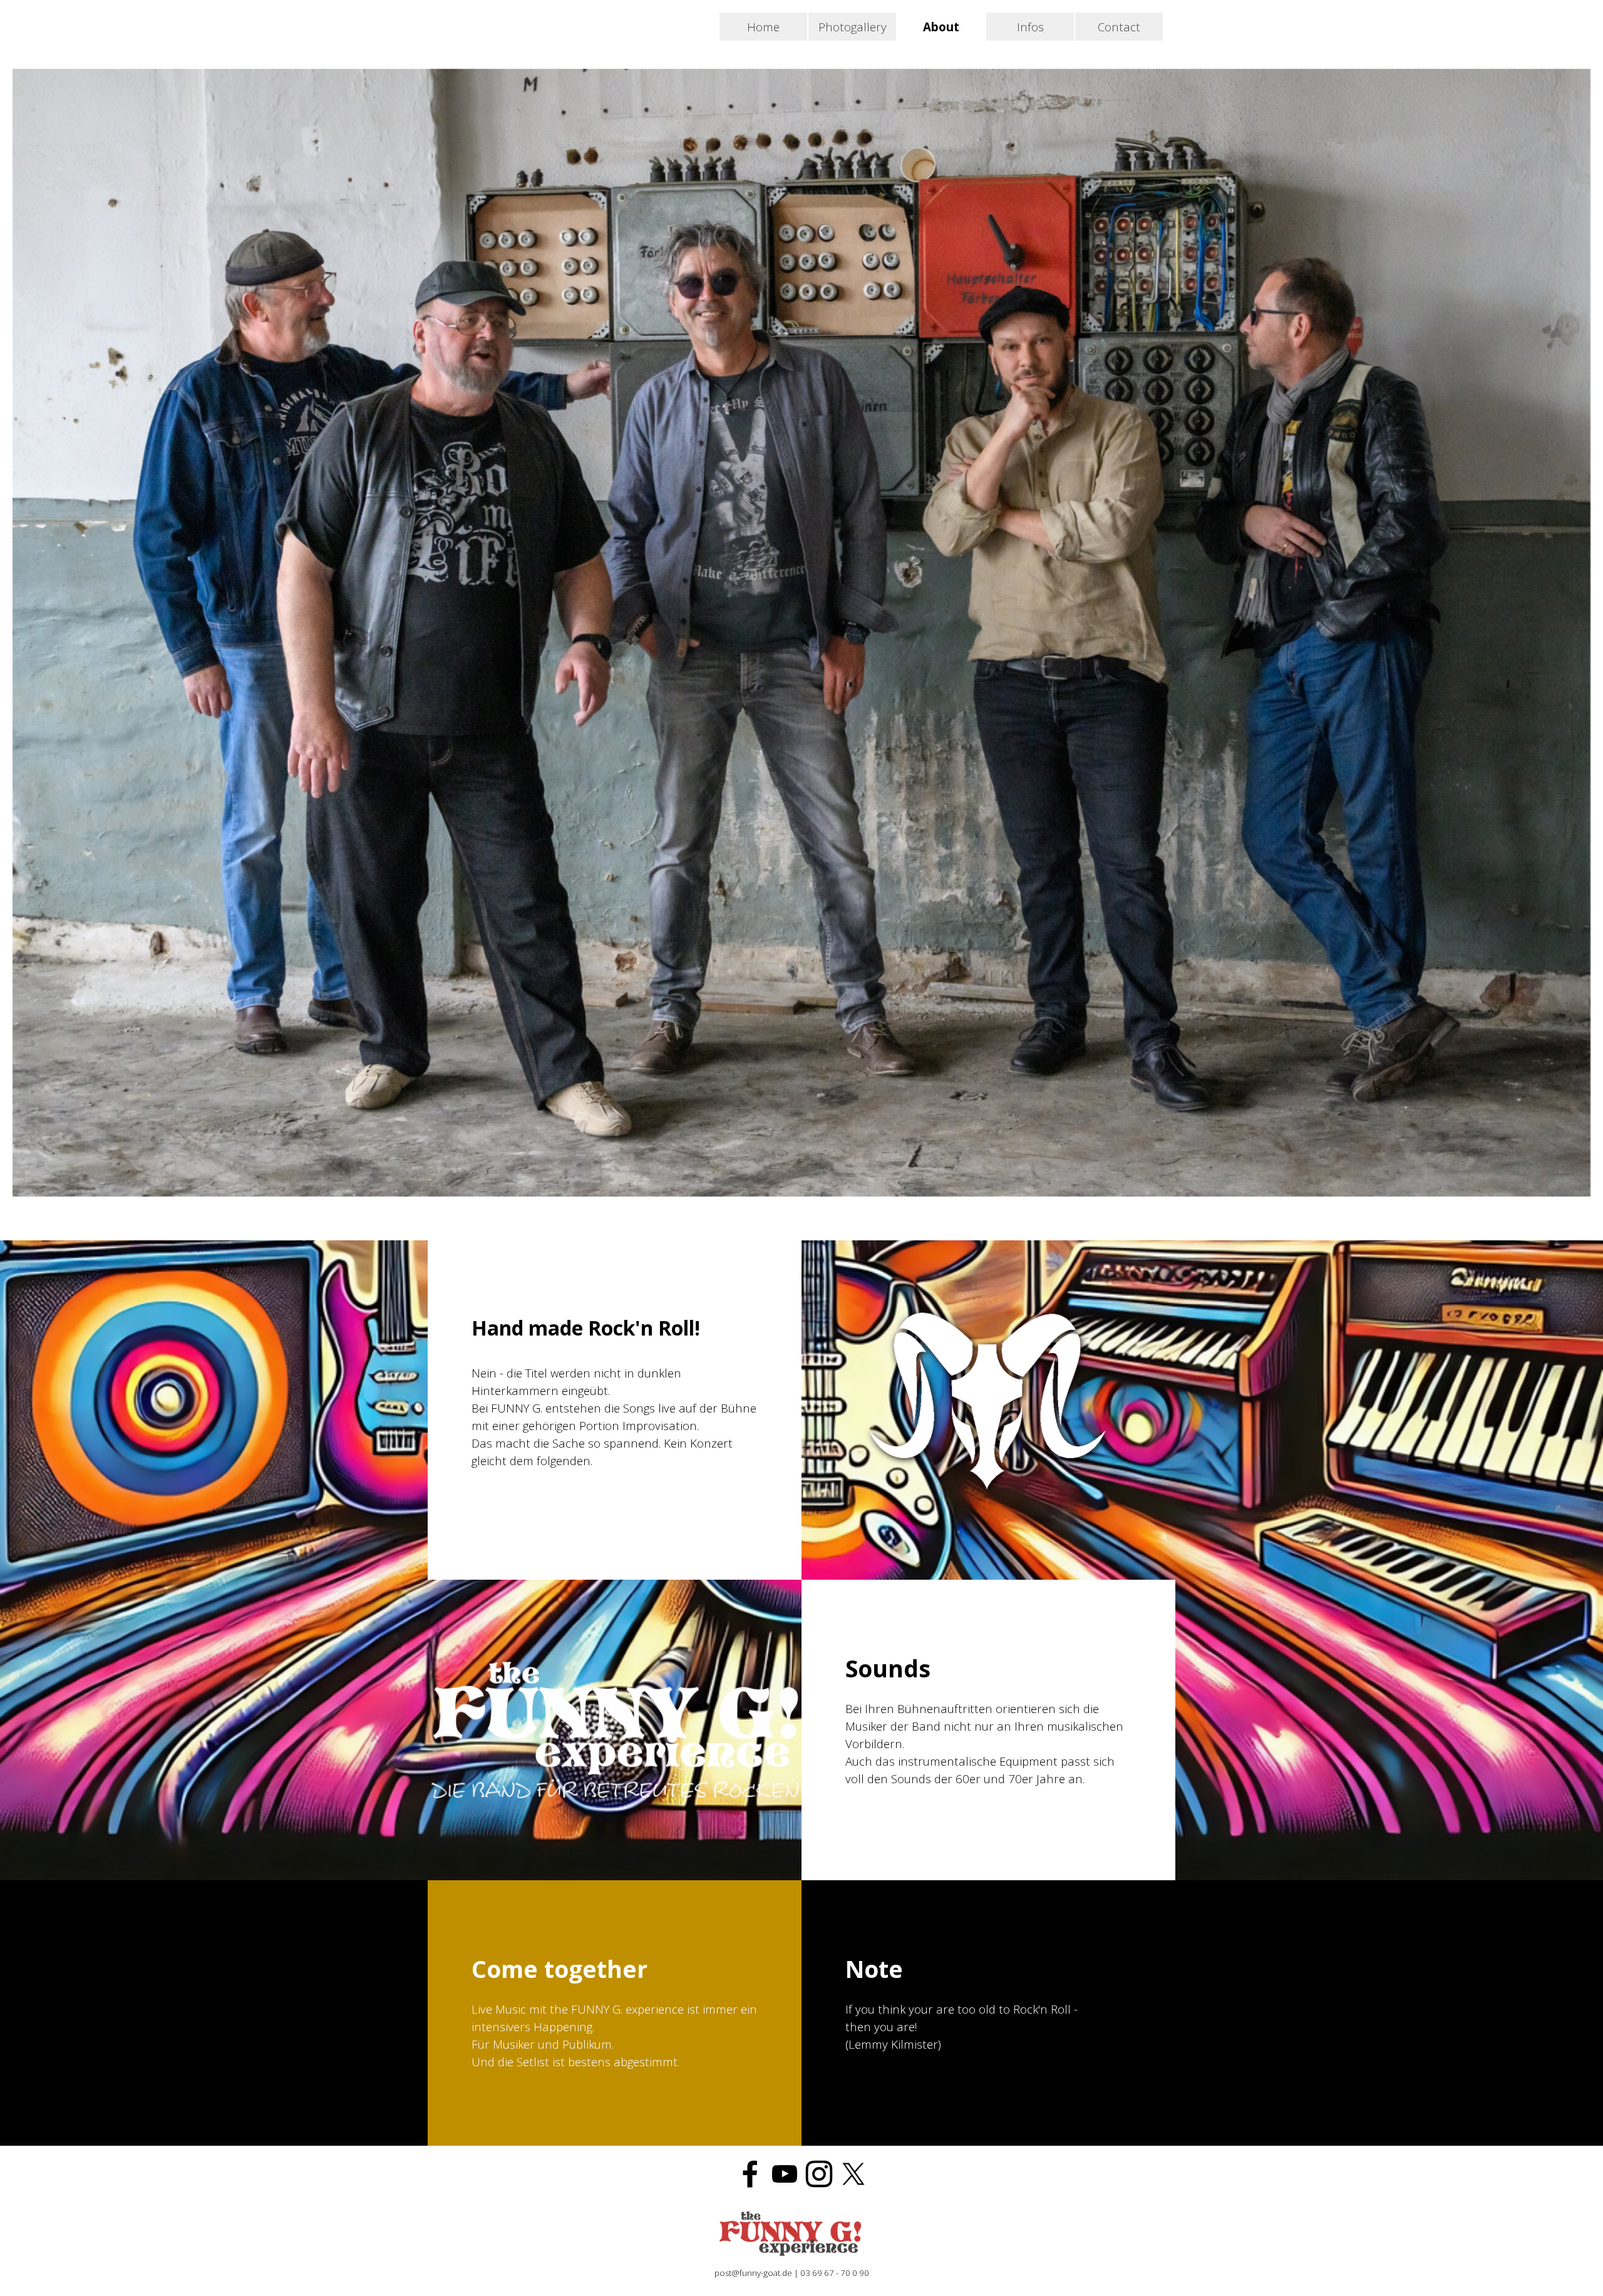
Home (763, 27)
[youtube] (785, 2174)
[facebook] (750, 2174)
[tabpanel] (988, 1730)
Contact (1119, 27)
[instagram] (819, 2174)
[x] (853, 2174)
